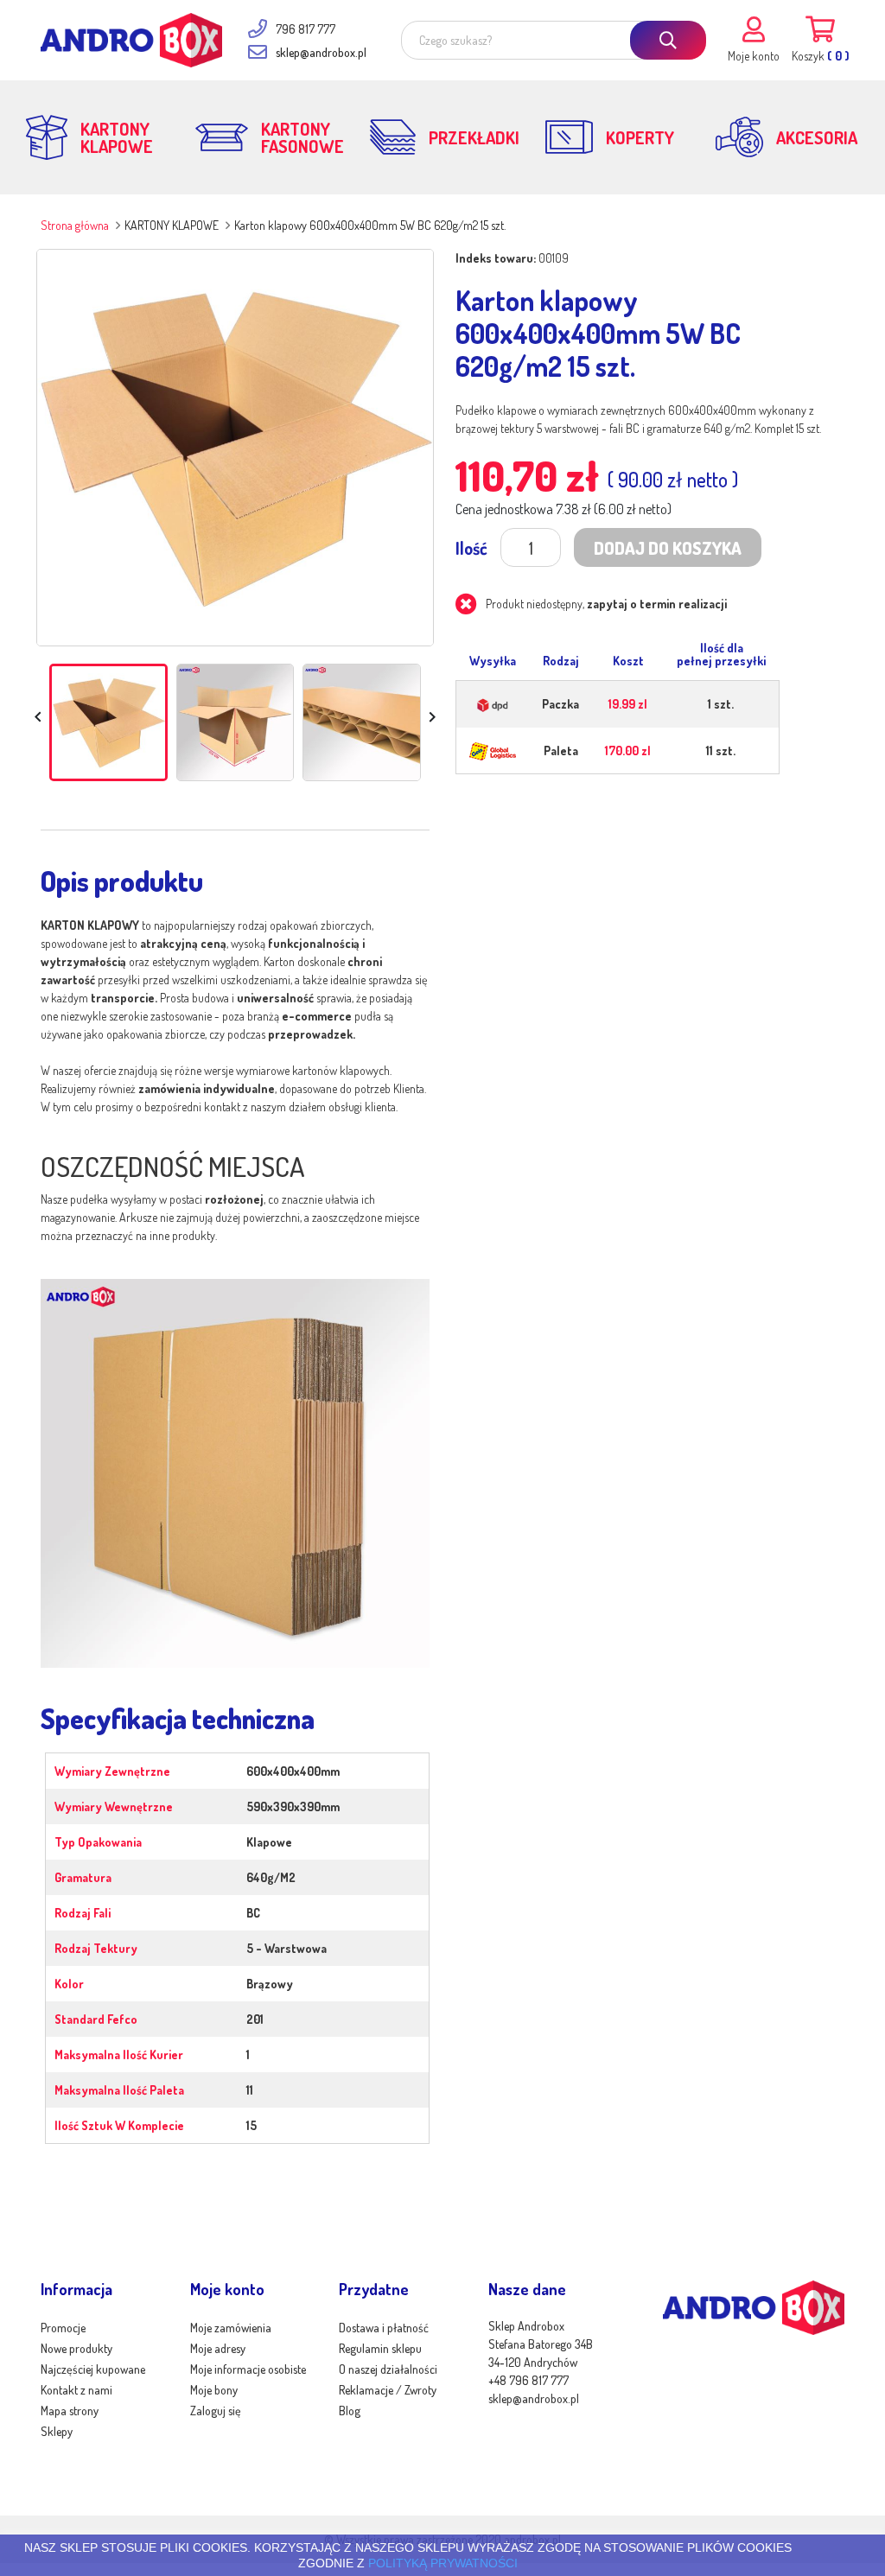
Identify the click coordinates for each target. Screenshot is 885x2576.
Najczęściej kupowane (93, 2369)
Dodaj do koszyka (668, 548)
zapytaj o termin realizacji (657, 604)
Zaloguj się (216, 2411)
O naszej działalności (388, 2369)
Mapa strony (70, 2411)
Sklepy (57, 2431)
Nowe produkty (76, 2348)
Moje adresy (218, 2348)
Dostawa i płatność (384, 2328)
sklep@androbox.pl (321, 52)
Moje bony (214, 2390)
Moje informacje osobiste (248, 2369)
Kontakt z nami (76, 2390)
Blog (350, 2411)
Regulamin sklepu (380, 2348)
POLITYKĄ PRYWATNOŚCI (443, 2563)
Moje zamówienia (231, 2328)
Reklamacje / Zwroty (388, 2390)
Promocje (63, 2328)
